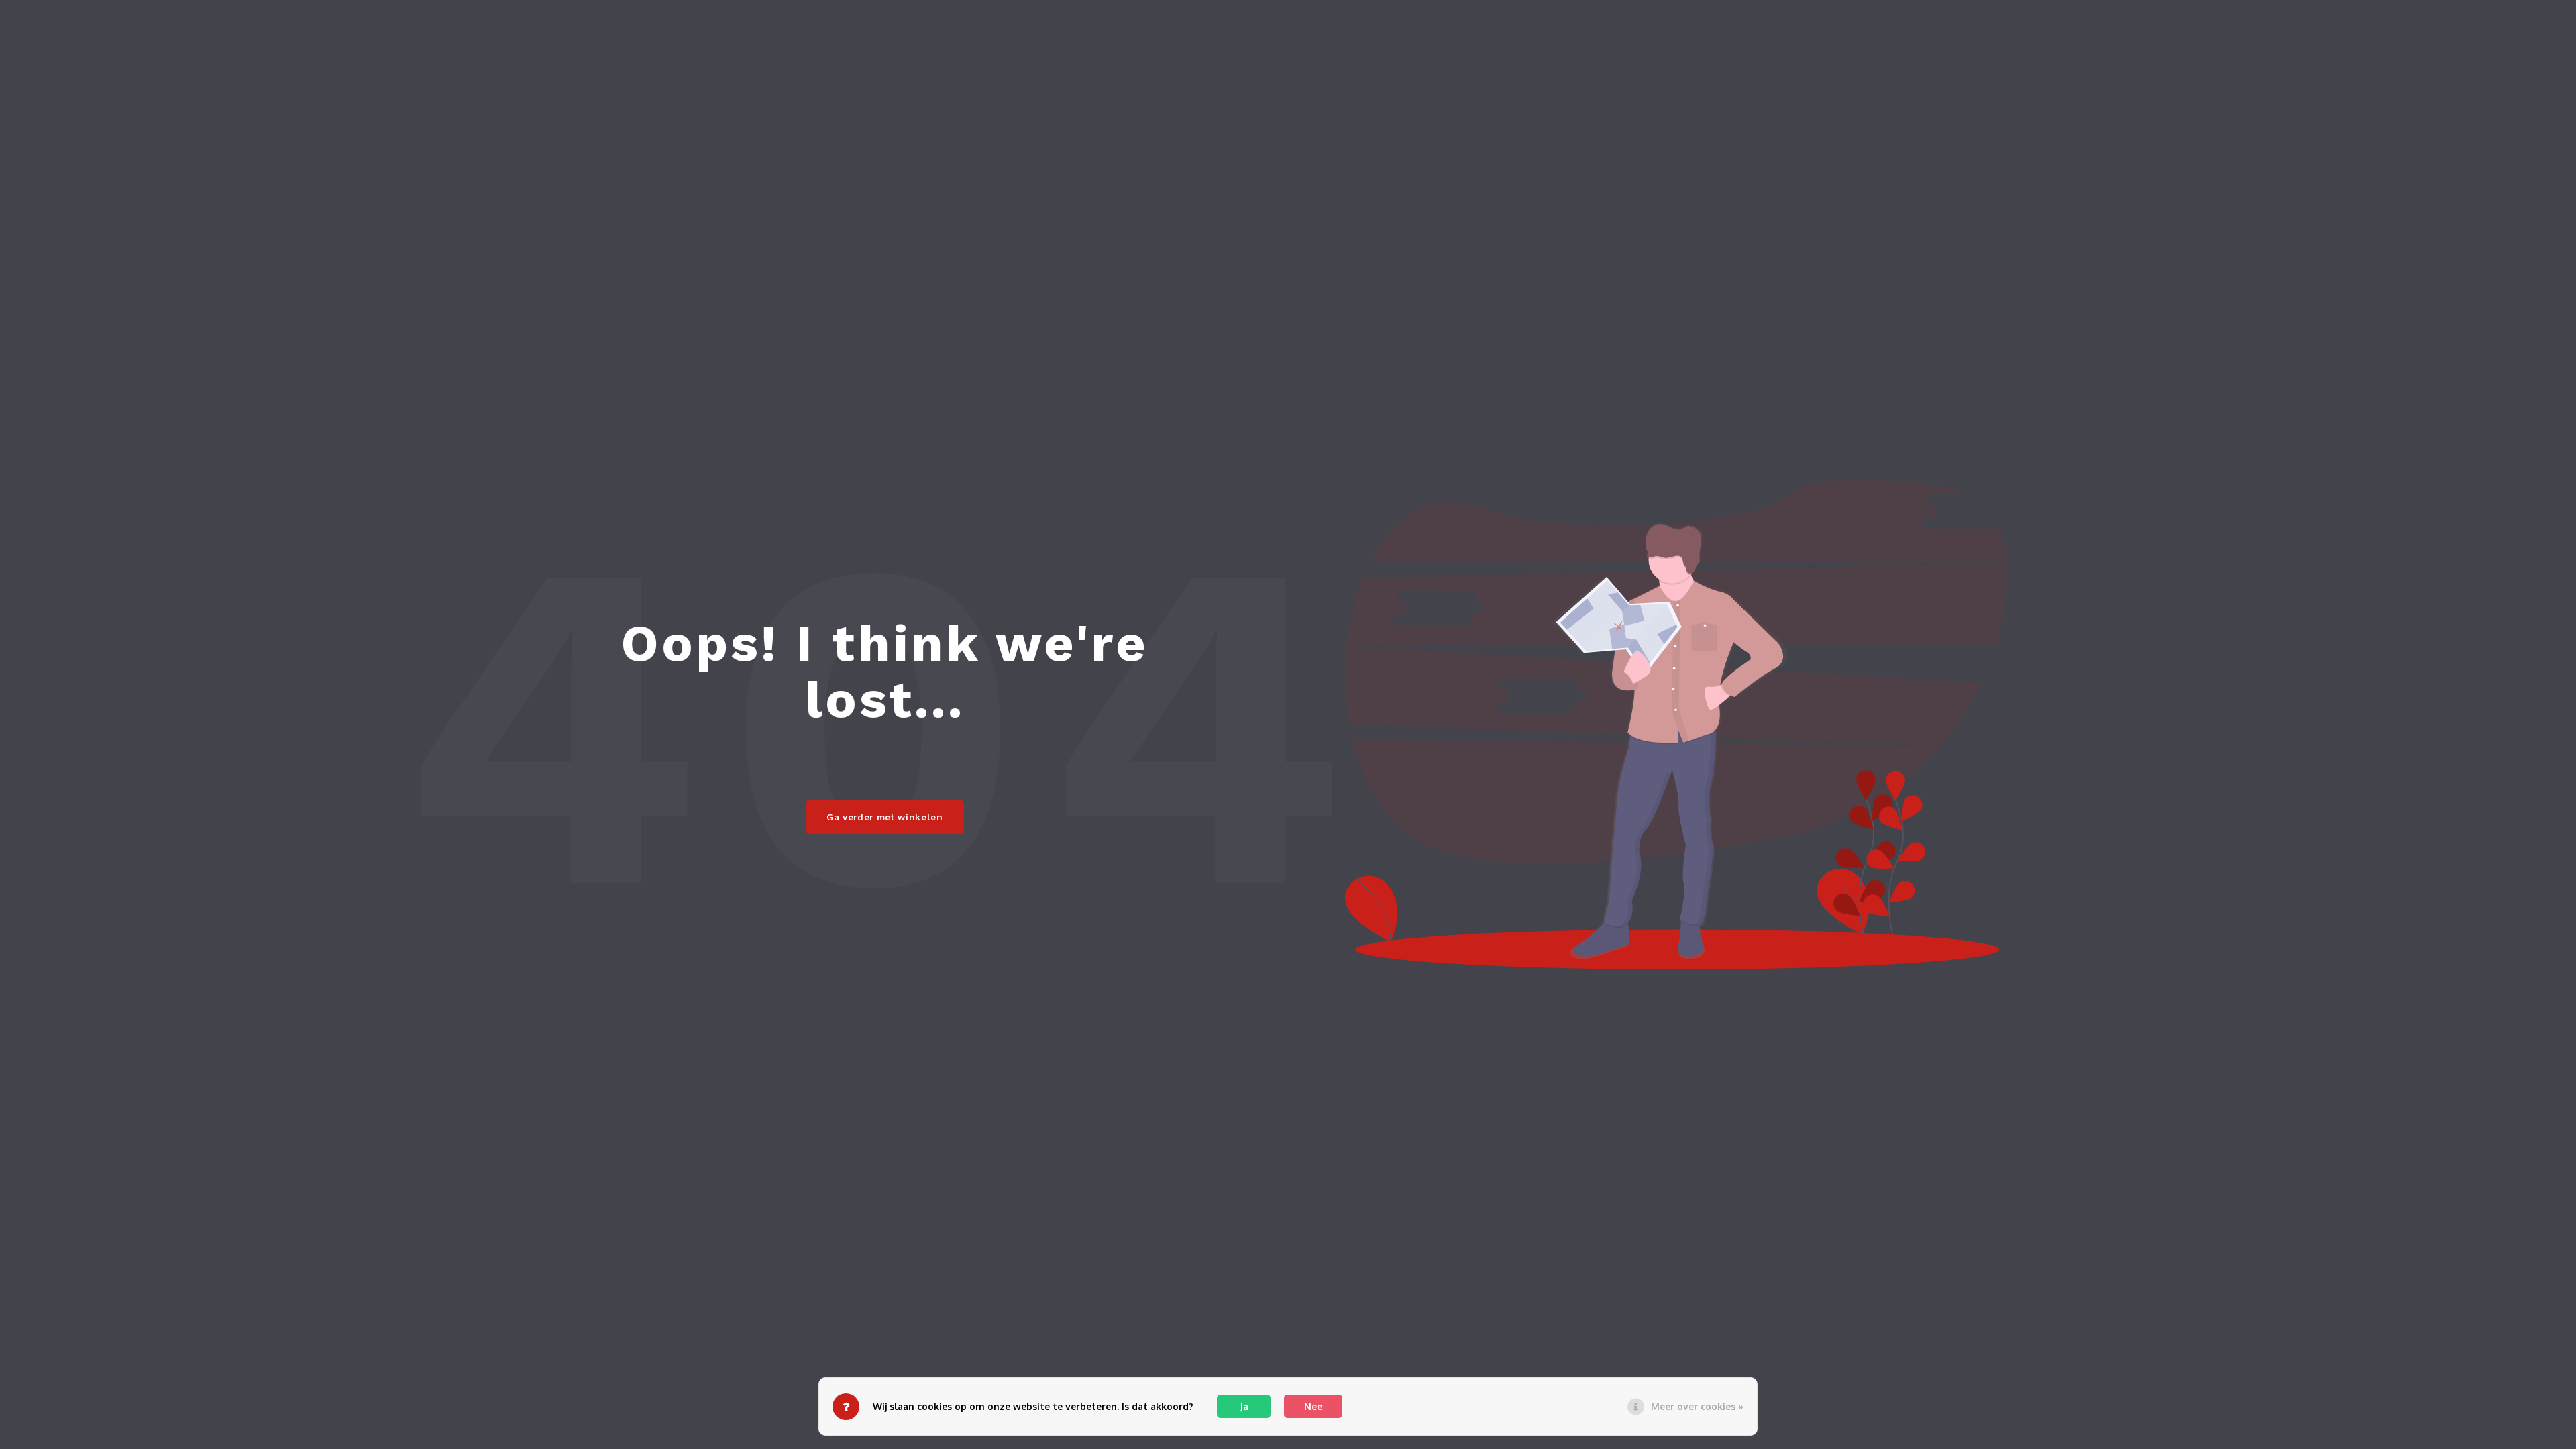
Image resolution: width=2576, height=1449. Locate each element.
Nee (1313, 1406)
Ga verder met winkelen (885, 817)
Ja (1244, 1406)
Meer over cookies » (1697, 1406)
